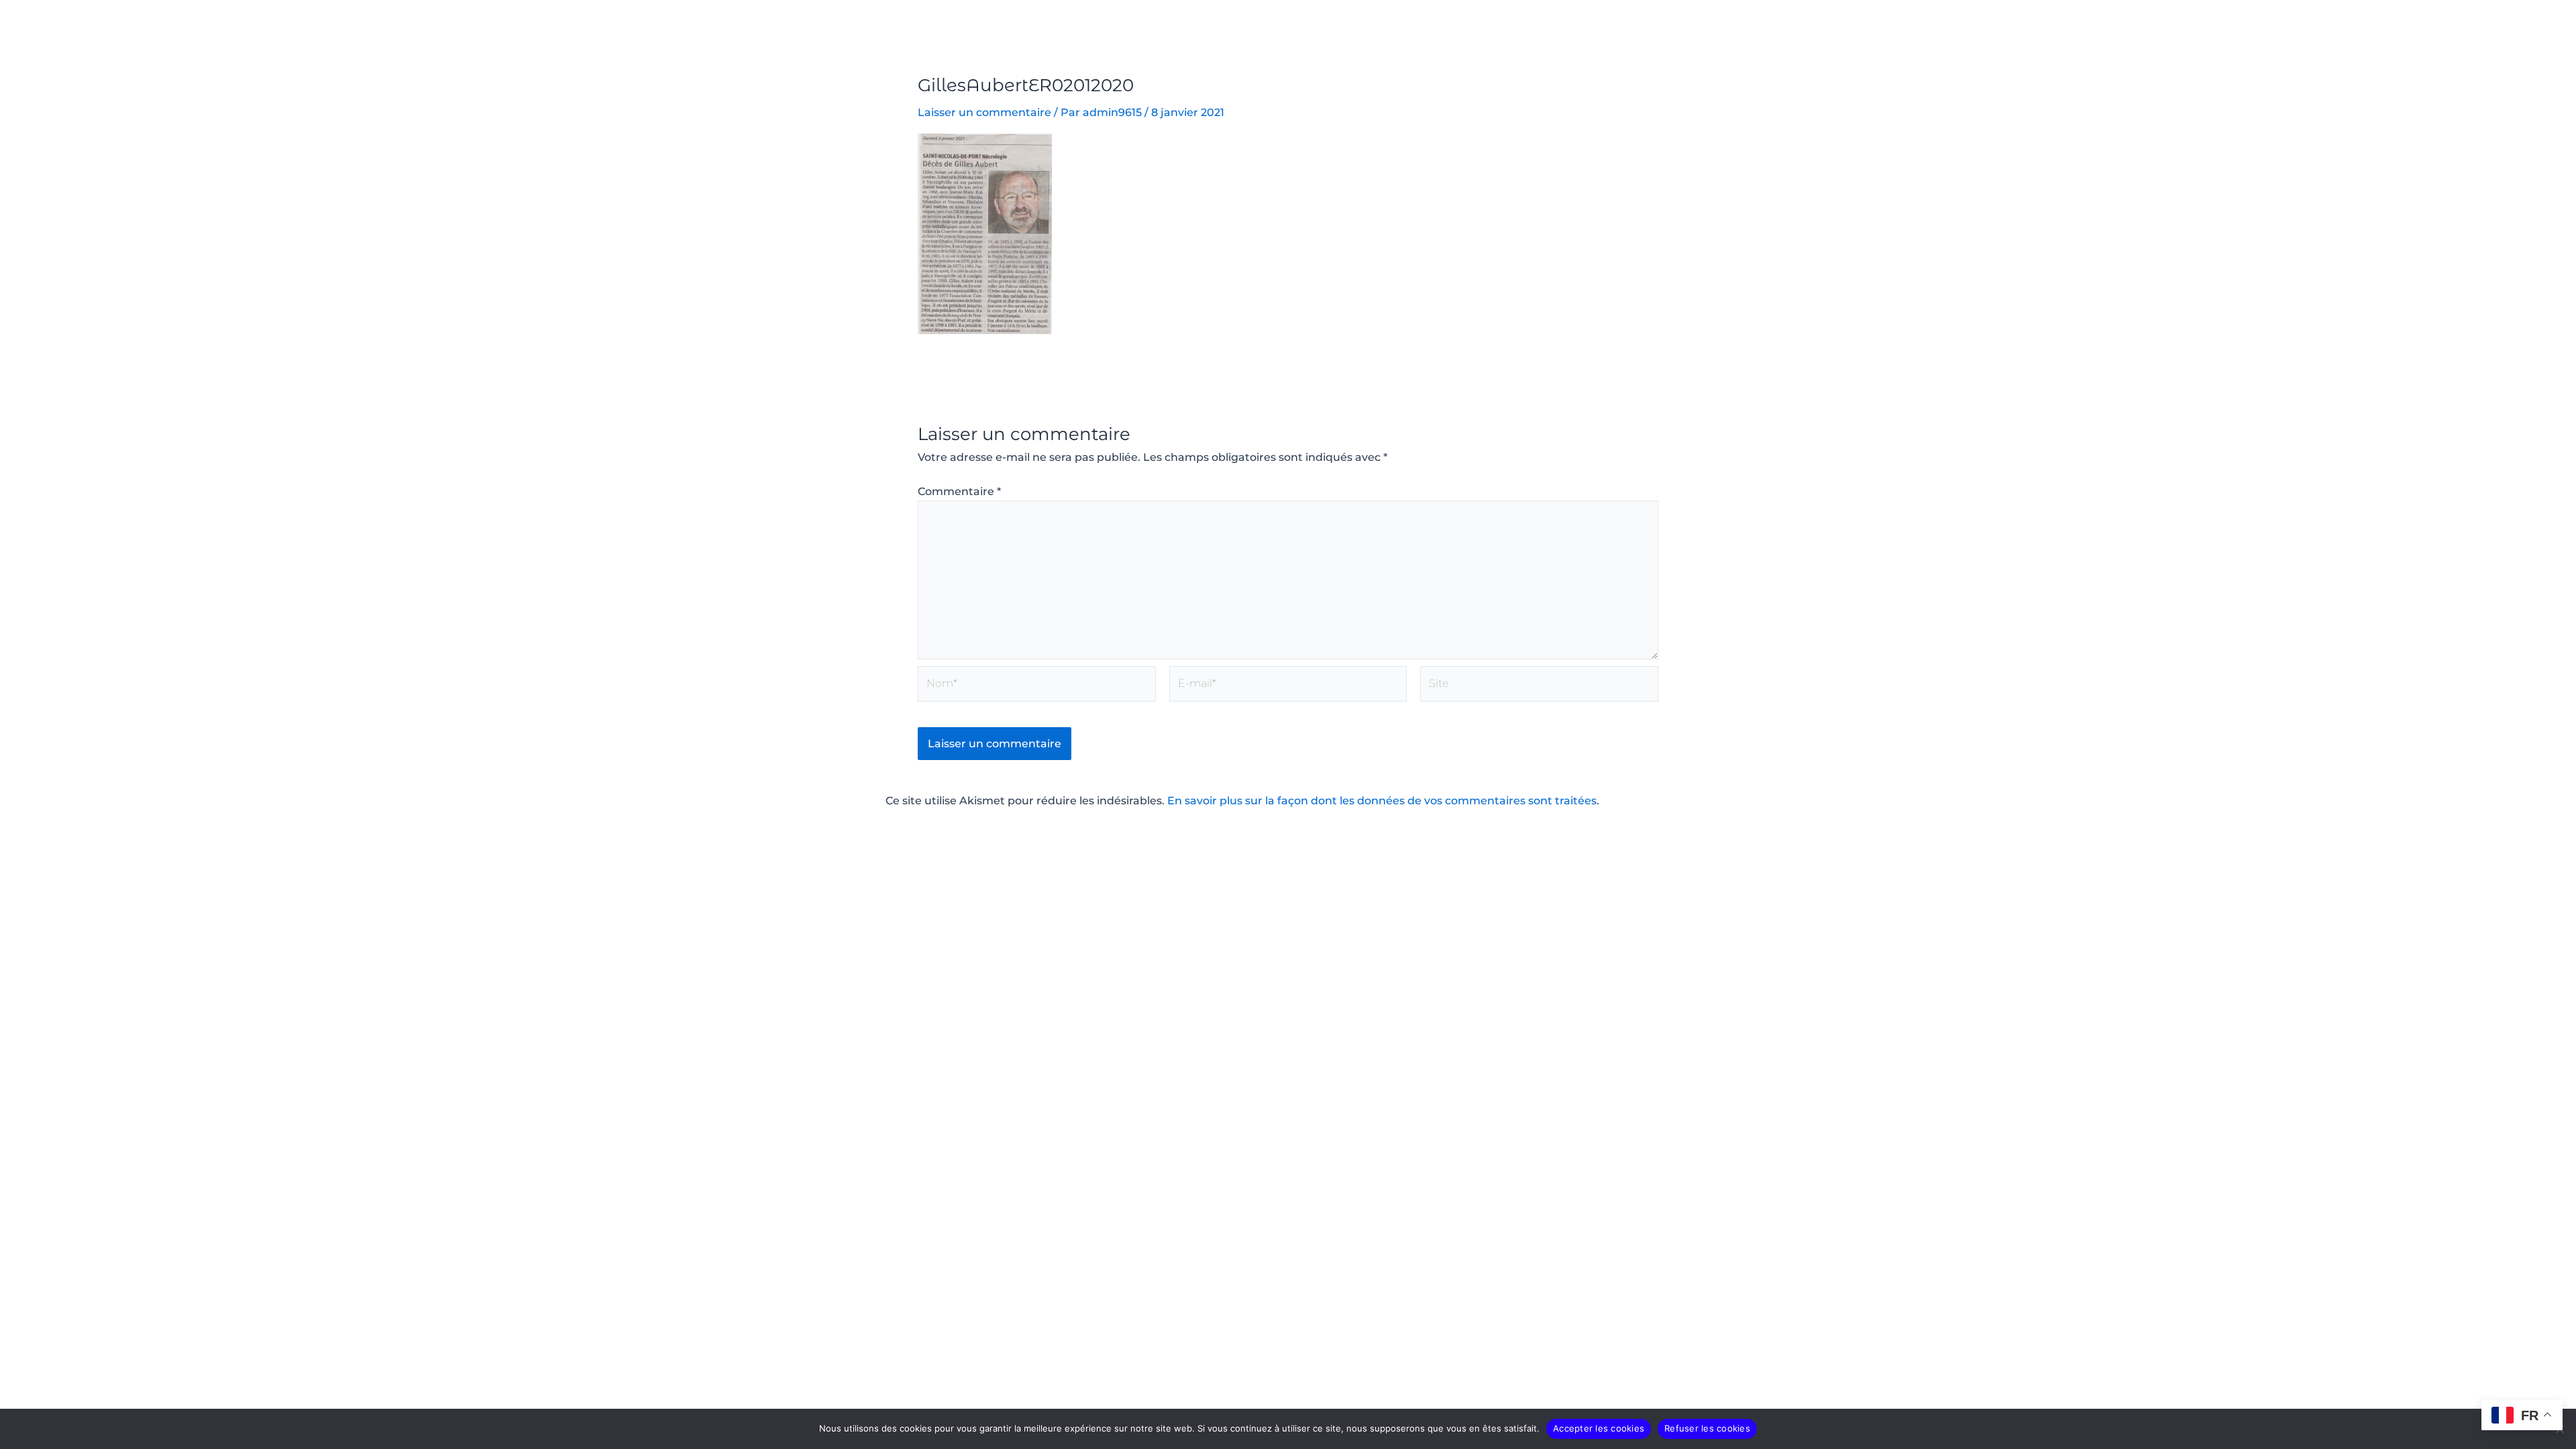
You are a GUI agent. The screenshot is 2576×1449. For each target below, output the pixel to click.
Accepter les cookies (1599, 1428)
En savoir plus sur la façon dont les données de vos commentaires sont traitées (1382, 801)
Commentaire (959, 491)
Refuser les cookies (1707, 1428)
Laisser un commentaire (984, 112)
